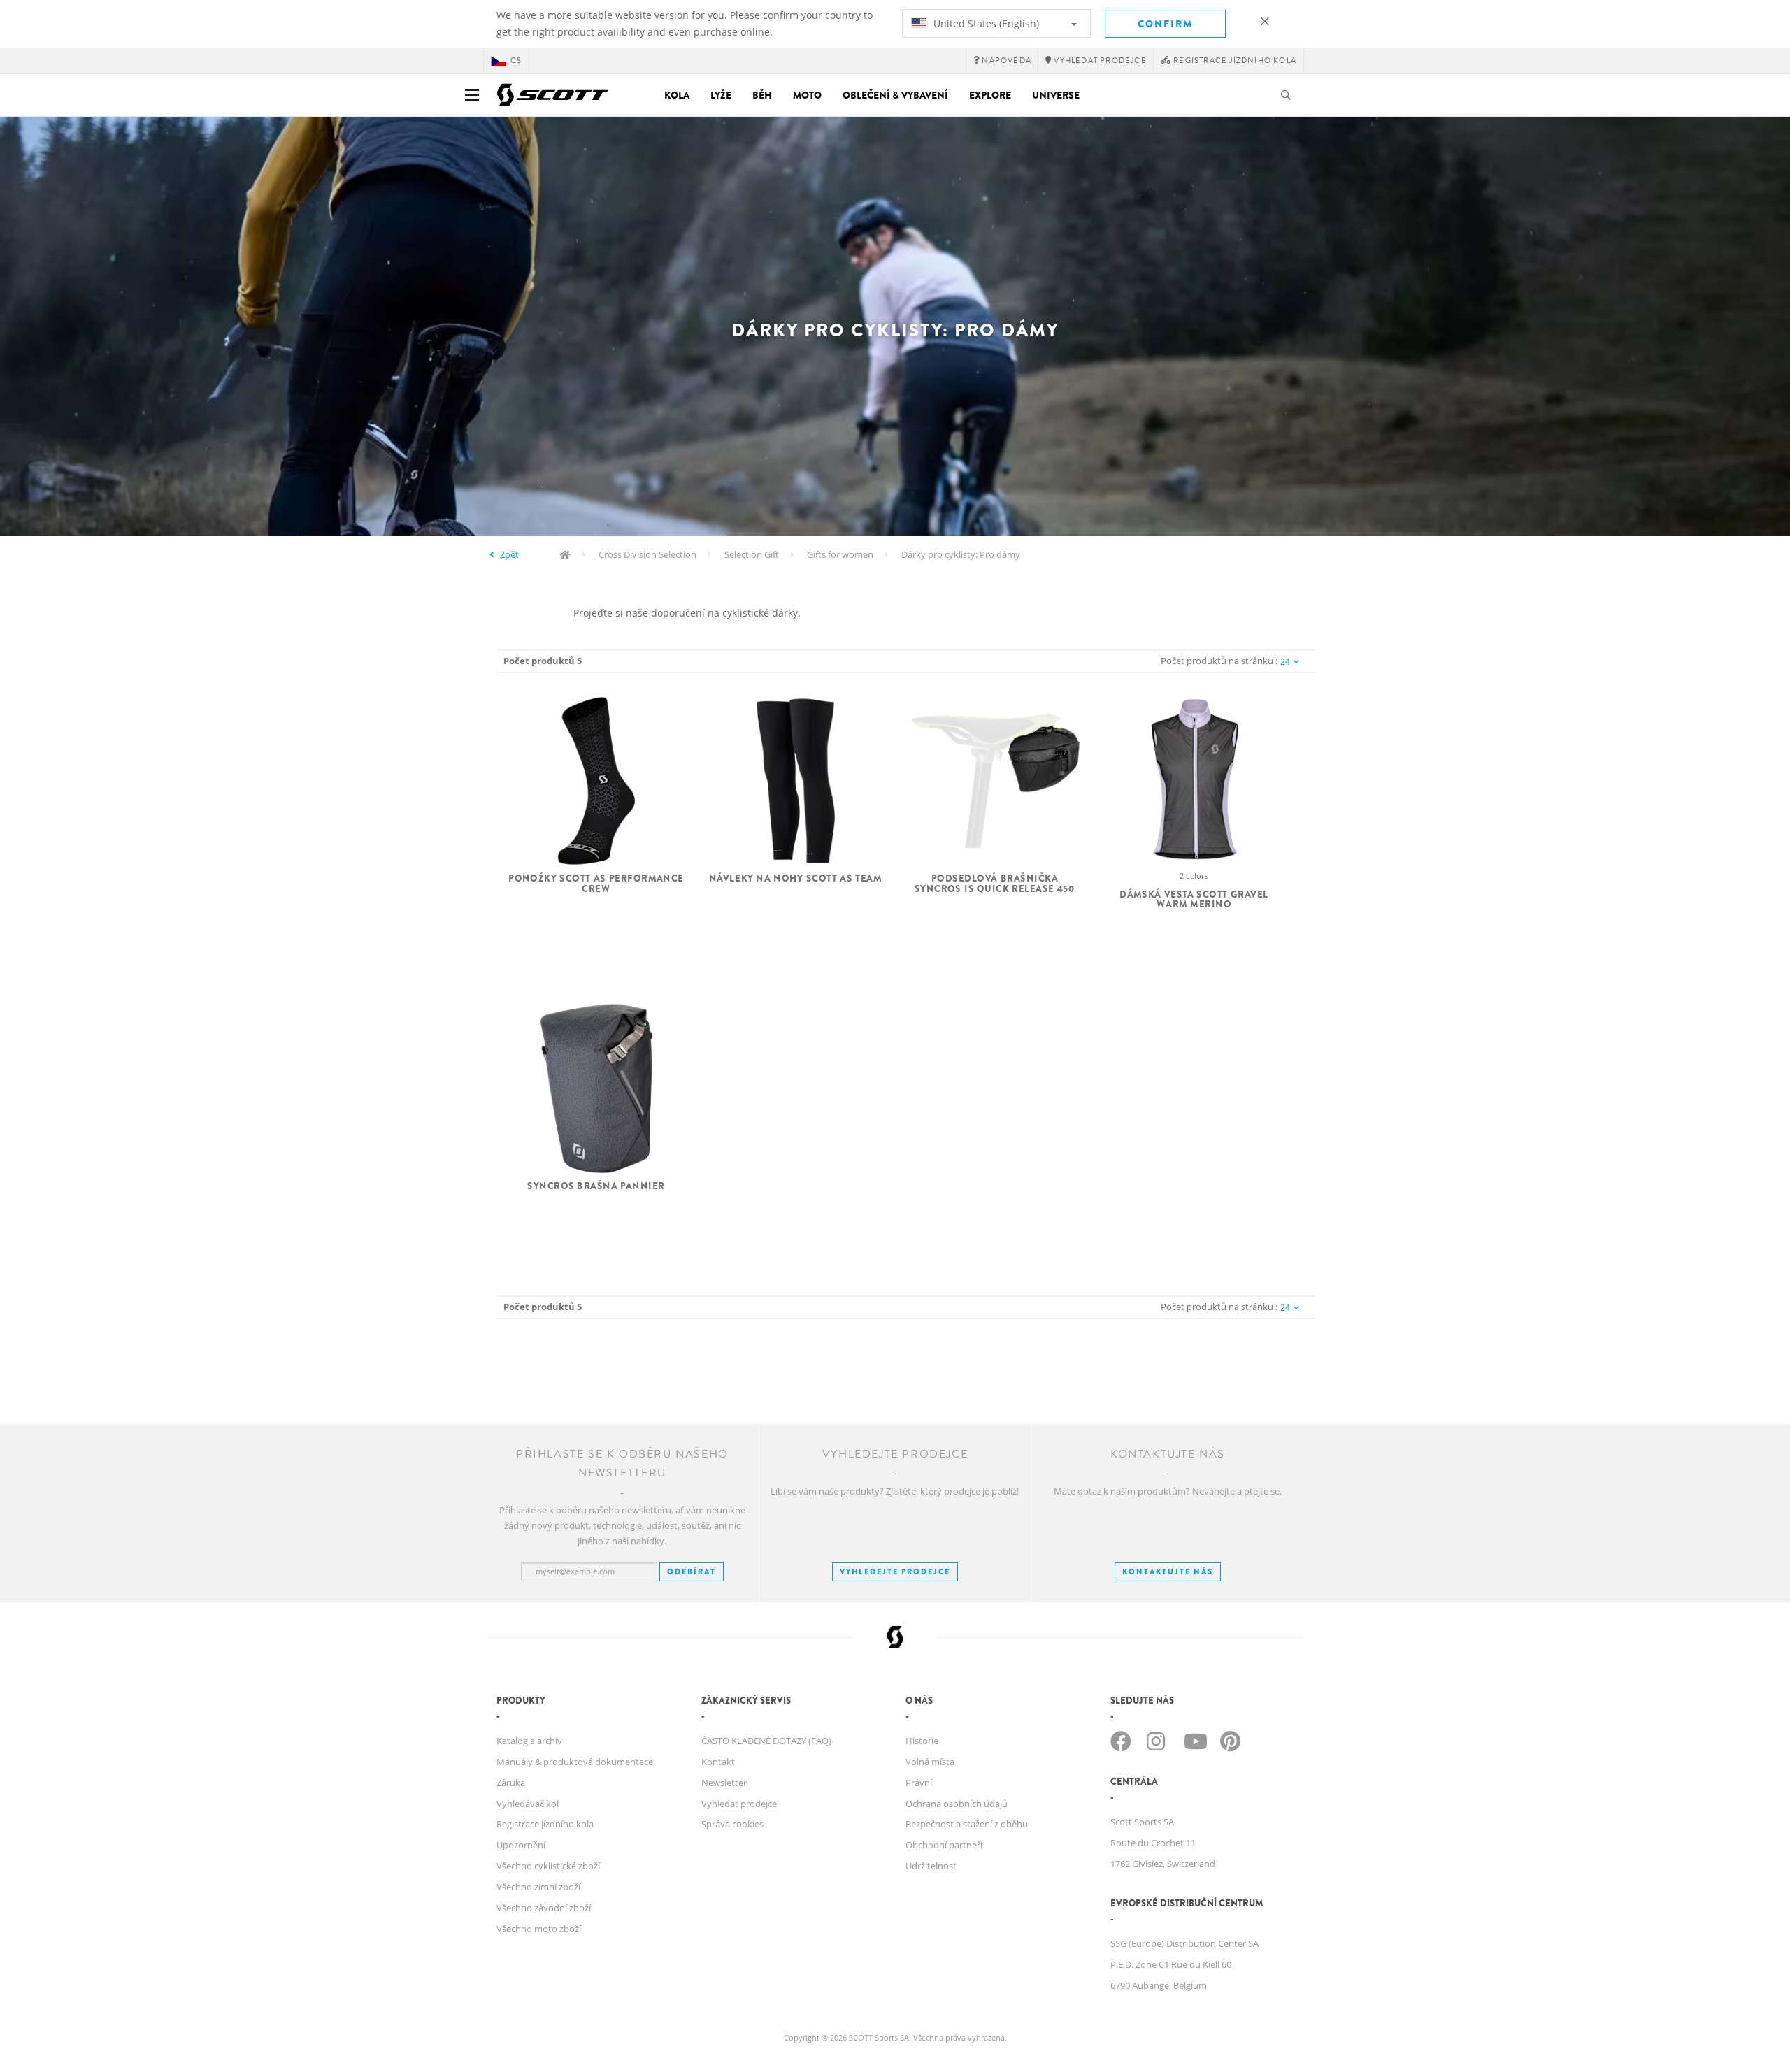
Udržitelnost (931, 1866)
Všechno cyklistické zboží (548, 1866)
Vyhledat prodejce (739, 1804)
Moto (807, 95)
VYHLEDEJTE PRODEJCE (895, 1571)
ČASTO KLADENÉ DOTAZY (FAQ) (766, 1741)
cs (516, 60)
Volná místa (930, 1762)
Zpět (509, 554)
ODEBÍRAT (692, 1571)
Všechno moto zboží (539, 1929)
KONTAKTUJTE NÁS (1168, 1571)
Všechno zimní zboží (538, 1887)
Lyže (721, 95)
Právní (919, 1783)
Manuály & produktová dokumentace (575, 1762)
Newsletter (724, 1783)
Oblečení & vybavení (895, 95)
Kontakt (718, 1762)
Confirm (1165, 24)
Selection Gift (752, 554)
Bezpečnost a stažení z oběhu (967, 1824)
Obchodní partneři (944, 1845)
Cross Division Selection (647, 554)
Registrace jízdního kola (545, 1824)
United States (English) (985, 23)
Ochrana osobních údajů (957, 1804)
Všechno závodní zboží (544, 1908)
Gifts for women (840, 554)
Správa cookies (732, 1824)
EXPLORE (990, 95)
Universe (1056, 95)
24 (1285, 662)
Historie (922, 1741)
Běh (762, 95)
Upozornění (521, 1845)
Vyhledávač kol (528, 1804)
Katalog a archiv (529, 1741)
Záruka (511, 1783)
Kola (677, 95)
